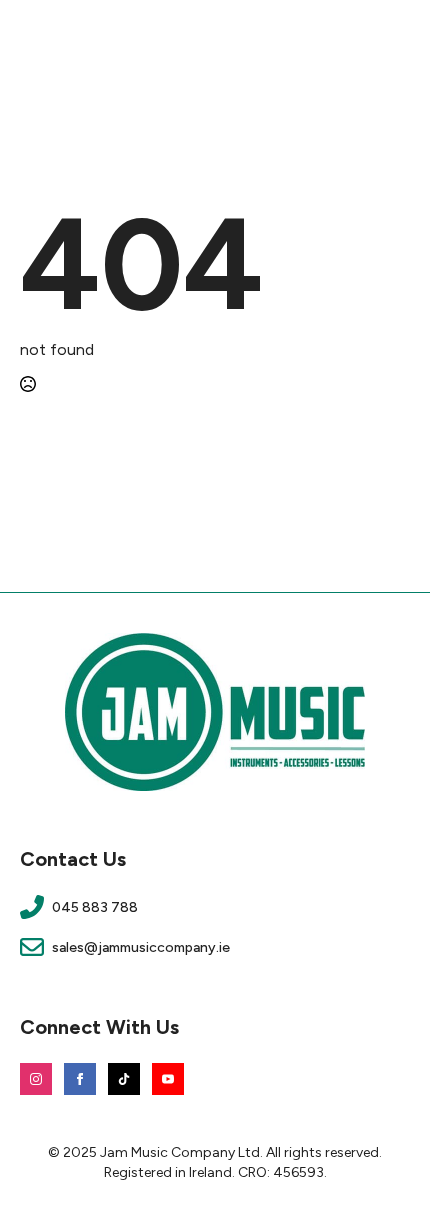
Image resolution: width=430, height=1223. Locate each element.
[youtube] (168, 1079)
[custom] (124, 1079)
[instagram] (36, 1079)
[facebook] (80, 1079)
